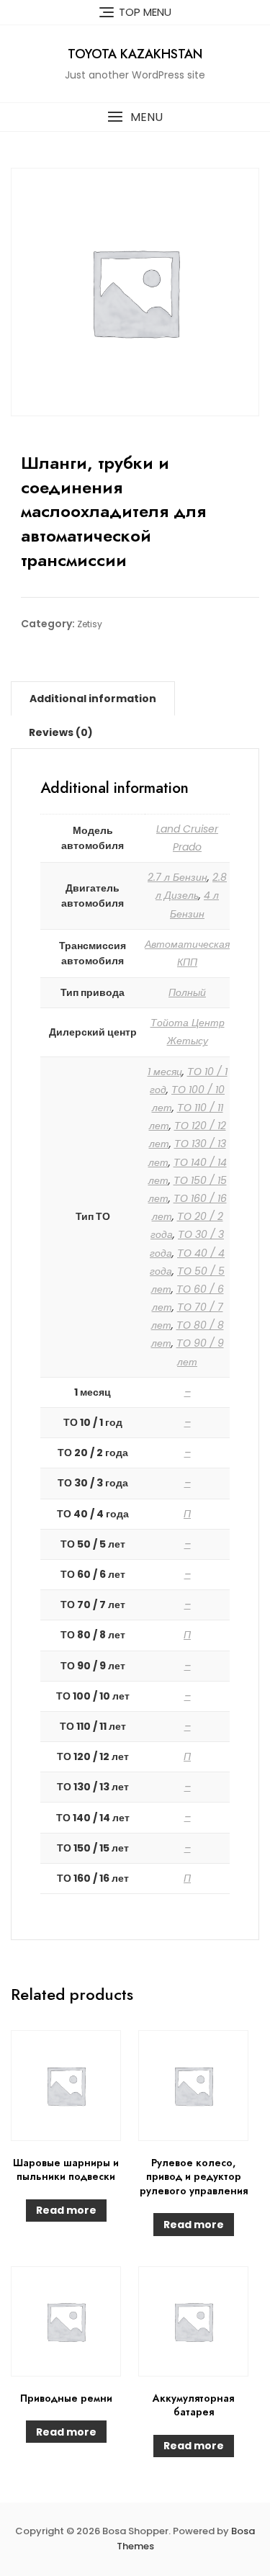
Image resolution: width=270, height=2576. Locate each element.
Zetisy (90, 624)
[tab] (93, 699)
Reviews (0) (61, 732)
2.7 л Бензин (177, 877)
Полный (187, 992)
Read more (66, 2210)
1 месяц (165, 1072)
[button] (135, 117)
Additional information (93, 699)
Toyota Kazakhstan (135, 54)
